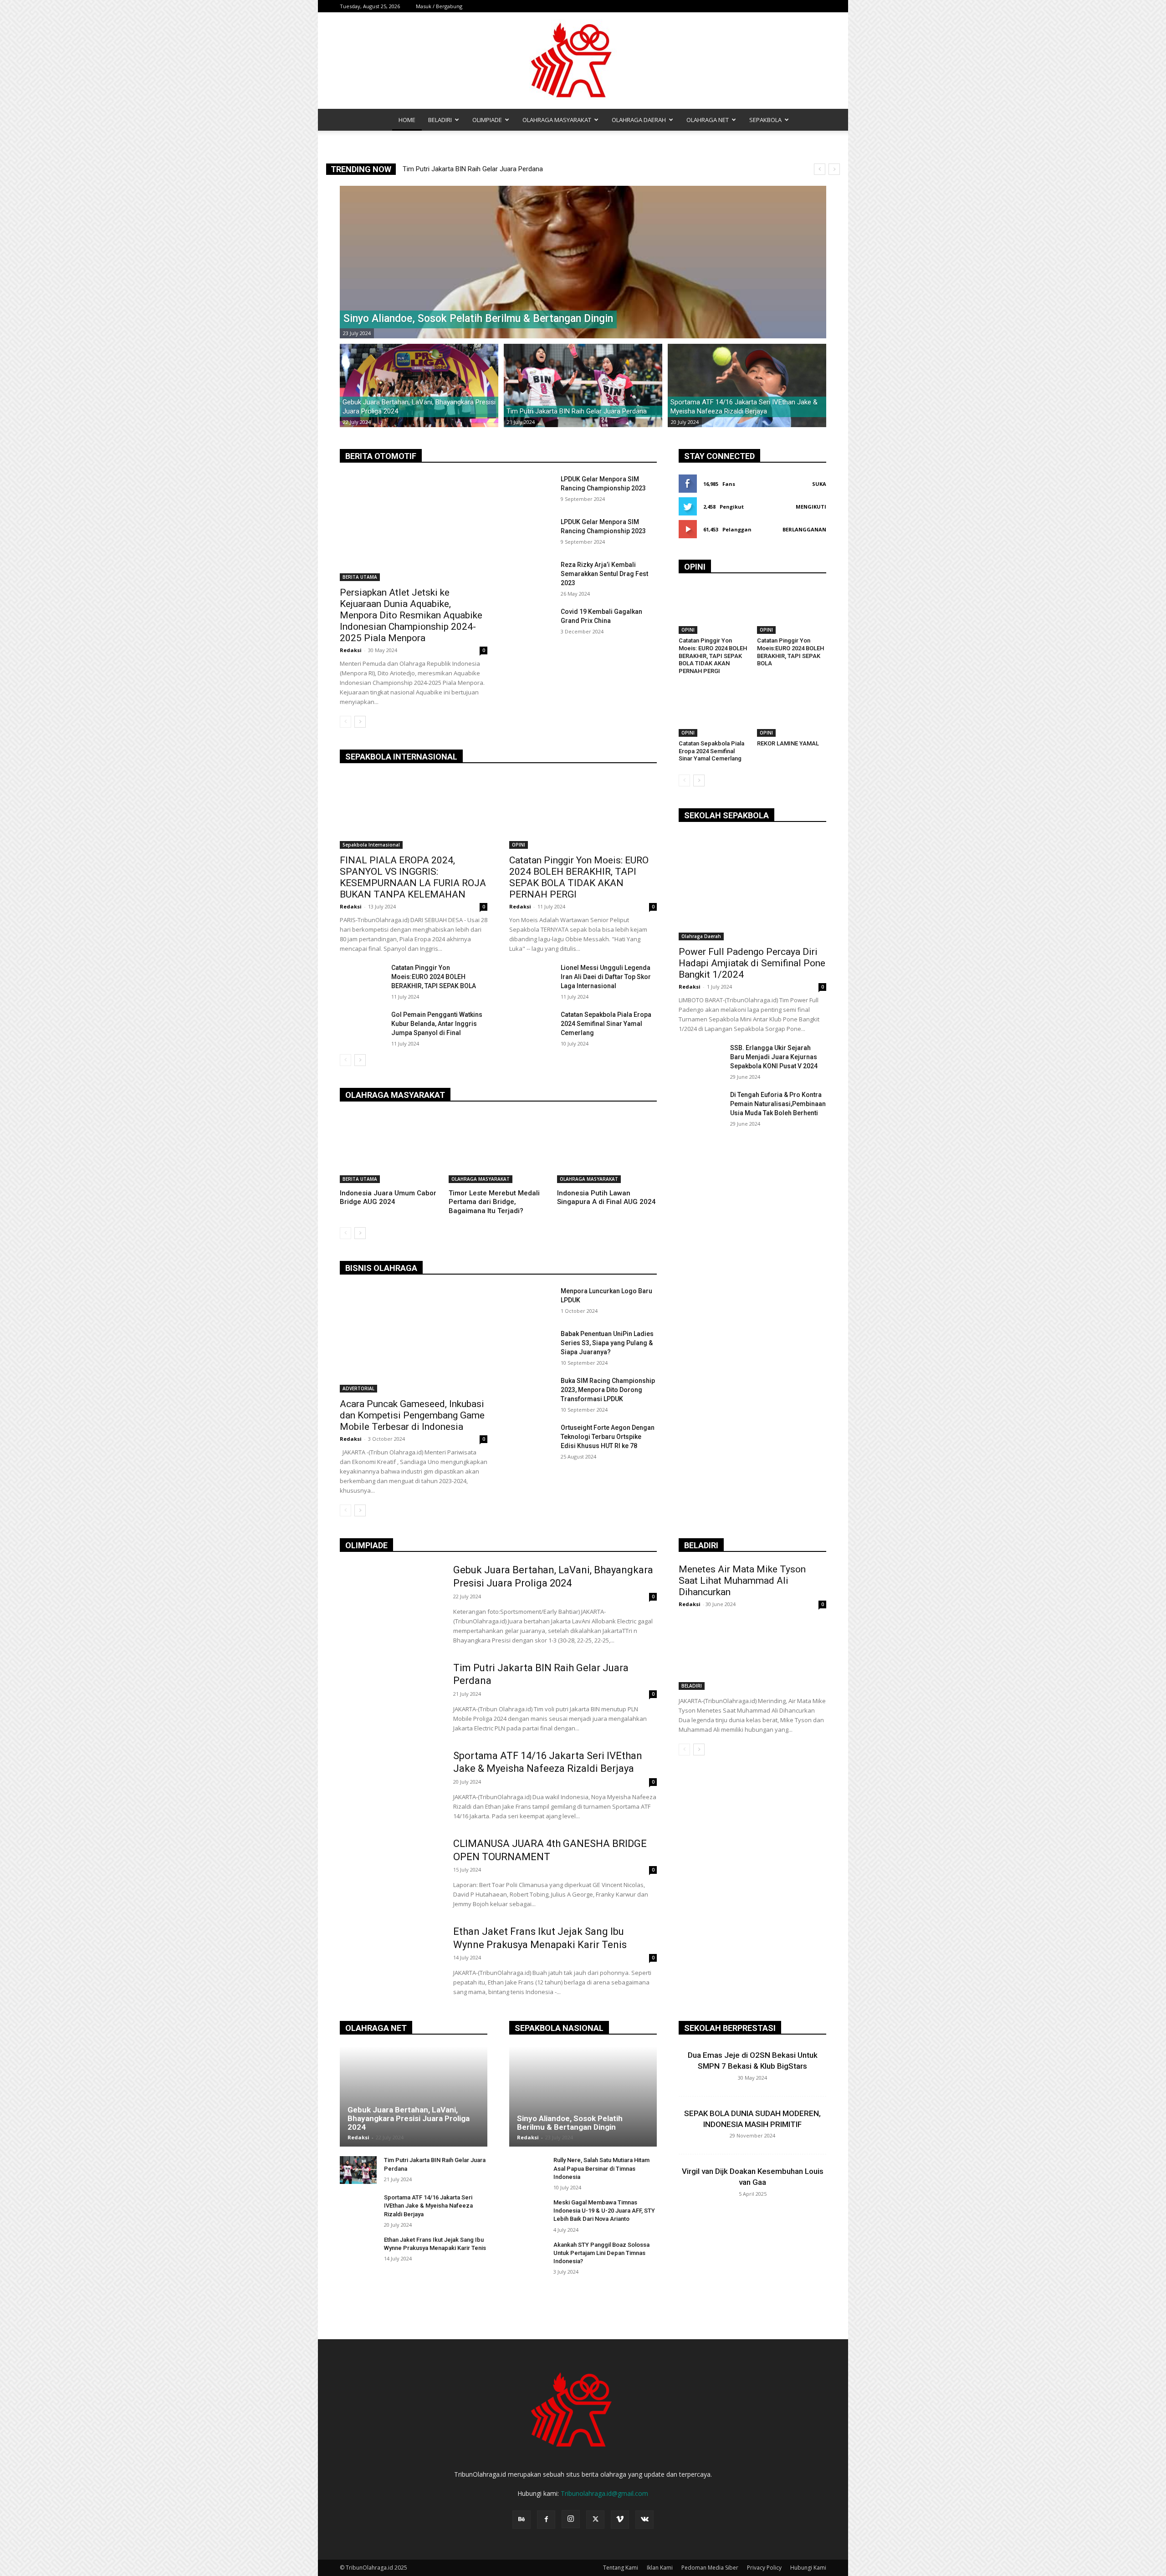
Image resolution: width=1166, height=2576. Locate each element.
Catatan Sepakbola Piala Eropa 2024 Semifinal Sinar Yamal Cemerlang (606, 1024)
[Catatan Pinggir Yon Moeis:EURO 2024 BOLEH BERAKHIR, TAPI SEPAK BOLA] (362, 979)
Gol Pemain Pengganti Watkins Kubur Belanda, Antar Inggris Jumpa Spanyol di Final (437, 1024)
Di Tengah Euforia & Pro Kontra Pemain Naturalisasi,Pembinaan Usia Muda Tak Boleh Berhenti (778, 1104)
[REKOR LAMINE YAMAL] (792, 712)
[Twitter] (595, 2520)
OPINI (519, 845)
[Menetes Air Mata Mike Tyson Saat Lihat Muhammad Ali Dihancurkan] (752, 1653)
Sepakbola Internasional (371, 845)
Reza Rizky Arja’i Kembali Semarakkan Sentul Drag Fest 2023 (604, 574)
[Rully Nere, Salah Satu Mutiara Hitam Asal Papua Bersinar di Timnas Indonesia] (528, 2170)
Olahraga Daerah (701, 936)
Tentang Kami (621, 2568)
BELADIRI (440, 120)
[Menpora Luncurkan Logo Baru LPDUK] (531, 1302)
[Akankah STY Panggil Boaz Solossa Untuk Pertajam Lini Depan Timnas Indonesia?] (528, 2255)
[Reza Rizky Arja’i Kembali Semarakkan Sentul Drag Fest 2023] (531, 576)
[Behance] (522, 2520)
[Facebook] (546, 2520)
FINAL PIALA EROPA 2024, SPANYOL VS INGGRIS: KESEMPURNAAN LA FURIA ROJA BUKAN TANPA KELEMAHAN (413, 877)
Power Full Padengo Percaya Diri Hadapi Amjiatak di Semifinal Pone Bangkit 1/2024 (752, 963)
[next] (834, 169)
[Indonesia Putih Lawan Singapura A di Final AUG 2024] (607, 1148)
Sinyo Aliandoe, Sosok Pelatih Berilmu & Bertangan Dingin (488, 169)
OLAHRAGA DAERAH (639, 120)
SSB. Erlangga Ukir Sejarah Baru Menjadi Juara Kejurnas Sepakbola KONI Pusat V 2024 (774, 1057)
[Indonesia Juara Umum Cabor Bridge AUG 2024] (390, 1148)
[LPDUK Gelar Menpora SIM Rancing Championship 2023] (531, 490)
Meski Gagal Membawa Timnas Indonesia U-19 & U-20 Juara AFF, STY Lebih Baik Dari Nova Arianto (604, 2211)
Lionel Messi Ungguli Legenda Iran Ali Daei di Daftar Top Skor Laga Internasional (606, 977)
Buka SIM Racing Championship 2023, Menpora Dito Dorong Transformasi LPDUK (608, 1390)
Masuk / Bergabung (439, 6)
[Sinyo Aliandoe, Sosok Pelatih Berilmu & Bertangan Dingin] (583, 262)
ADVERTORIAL (358, 1388)
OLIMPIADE (487, 120)
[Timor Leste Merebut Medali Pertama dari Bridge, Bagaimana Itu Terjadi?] (499, 1148)
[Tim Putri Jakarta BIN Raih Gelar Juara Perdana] (583, 386)
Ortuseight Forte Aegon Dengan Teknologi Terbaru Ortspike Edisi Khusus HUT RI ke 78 (608, 1437)
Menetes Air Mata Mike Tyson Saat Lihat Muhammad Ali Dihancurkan (742, 1581)
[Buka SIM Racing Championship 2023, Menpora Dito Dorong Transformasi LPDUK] (531, 1392)
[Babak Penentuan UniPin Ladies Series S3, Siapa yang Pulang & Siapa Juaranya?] (531, 1345)
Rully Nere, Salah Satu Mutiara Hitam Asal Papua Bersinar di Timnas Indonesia (601, 2168)
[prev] (820, 169)
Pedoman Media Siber (710, 2568)
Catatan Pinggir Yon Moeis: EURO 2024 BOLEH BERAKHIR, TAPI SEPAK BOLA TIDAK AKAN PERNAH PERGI (579, 877)
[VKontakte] (644, 2520)
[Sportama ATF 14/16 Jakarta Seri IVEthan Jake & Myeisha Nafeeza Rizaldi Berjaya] (747, 386)
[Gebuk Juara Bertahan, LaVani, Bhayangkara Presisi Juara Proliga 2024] (419, 386)
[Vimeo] (620, 2520)
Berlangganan (804, 529)
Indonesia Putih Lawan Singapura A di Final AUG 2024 (606, 1198)
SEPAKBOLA (765, 120)
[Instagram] (571, 2519)
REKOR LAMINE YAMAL (788, 743)
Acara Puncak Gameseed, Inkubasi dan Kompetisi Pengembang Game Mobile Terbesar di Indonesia (412, 1415)
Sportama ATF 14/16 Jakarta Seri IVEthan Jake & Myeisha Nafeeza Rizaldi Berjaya (428, 2206)
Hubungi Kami (808, 2568)
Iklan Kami (660, 2568)
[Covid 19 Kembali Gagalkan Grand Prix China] (531, 622)
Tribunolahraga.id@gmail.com (604, 2493)
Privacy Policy (764, 2568)
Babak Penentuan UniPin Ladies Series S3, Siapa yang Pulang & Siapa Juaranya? (607, 1343)
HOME (407, 120)
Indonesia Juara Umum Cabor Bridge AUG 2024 (388, 1198)
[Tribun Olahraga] (583, 61)
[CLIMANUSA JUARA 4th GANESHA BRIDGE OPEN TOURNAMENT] (391, 1873)
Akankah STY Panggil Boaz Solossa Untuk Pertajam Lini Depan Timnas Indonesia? (601, 2253)
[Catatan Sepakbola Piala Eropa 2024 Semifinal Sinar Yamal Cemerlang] (531, 1025)
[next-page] (360, 722)
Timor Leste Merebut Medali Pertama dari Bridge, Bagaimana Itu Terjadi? (494, 1202)
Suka (819, 484)
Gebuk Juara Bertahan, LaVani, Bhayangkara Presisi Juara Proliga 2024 (409, 2118)
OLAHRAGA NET (708, 120)
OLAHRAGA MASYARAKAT (557, 120)
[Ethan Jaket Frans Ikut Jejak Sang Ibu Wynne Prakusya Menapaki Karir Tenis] (391, 1961)
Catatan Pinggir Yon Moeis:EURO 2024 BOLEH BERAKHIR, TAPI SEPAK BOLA (434, 977)
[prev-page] (345, 722)
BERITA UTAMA (360, 577)
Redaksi (351, 650)
